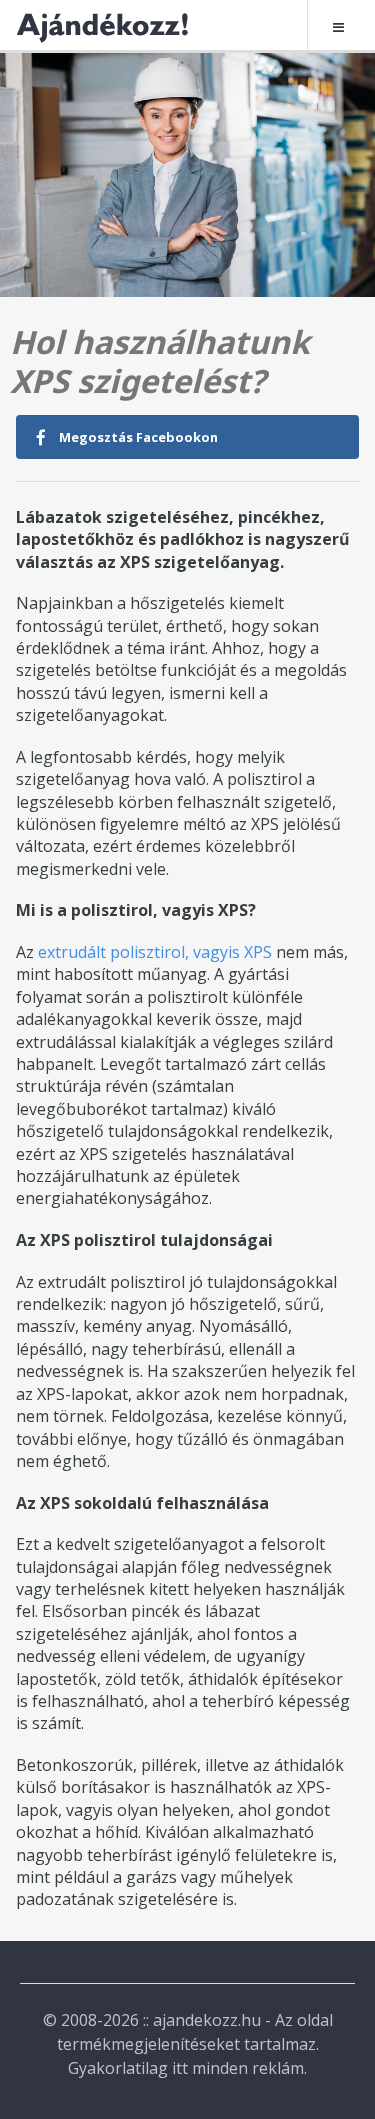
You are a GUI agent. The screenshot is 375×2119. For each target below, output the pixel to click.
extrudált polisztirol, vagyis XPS (155, 952)
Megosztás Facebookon (137, 437)
